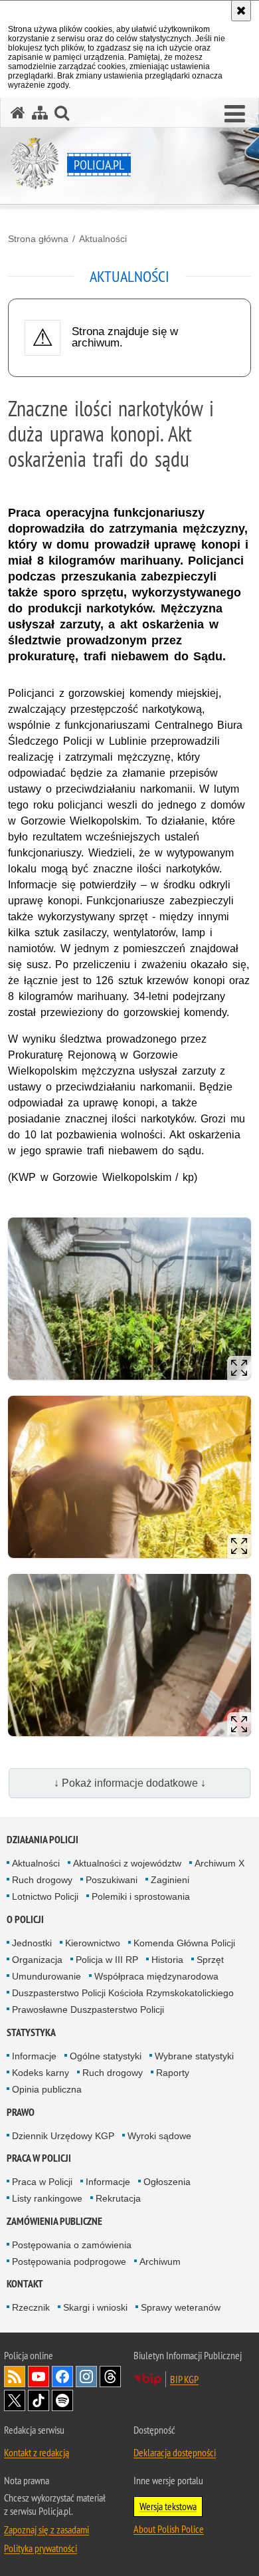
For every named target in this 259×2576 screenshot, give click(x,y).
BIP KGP (184, 2379)
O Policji (25, 1919)
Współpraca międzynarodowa (156, 1976)
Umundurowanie (46, 1976)
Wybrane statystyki (194, 2056)
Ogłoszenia (167, 2182)
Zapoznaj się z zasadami (46, 2529)
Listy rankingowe (47, 2198)
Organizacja (37, 1960)
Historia (167, 1960)
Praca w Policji (39, 2158)
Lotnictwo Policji (45, 1896)
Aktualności (103, 239)
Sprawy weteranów (181, 2307)
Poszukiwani (112, 1880)
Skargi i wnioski (95, 2307)
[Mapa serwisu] (40, 113)
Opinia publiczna (47, 2089)
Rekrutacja (118, 2198)
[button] (235, 114)
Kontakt (25, 2284)
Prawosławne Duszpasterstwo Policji (88, 2009)
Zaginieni (170, 1880)
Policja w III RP (107, 1960)
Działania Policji (43, 1840)
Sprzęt (210, 1960)
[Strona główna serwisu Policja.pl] (18, 113)
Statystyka (31, 2032)
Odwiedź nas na (39, 2377)
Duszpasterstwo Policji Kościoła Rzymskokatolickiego (123, 1993)
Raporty (173, 2073)
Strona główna (38, 239)
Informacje (34, 2056)
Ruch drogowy (42, 1880)
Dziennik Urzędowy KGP (63, 2136)
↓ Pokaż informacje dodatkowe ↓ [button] (130, 1783)
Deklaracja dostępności (175, 2452)
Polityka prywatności (41, 2548)
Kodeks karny (41, 2073)
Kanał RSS (15, 2377)
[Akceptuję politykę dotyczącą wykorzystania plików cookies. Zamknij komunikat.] (241, 11)
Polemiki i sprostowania (141, 1896)
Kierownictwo (93, 1943)
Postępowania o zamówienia (72, 2245)
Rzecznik (31, 2307)
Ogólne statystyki (106, 2056)
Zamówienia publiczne (54, 2221)
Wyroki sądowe (159, 2136)
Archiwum (160, 2261)
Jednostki (32, 1943)
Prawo (21, 2112)
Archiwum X (219, 1863)
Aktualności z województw (127, 1863)
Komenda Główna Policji (184, 1943)
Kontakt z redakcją (37, 2452)
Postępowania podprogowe (69, 2261)
